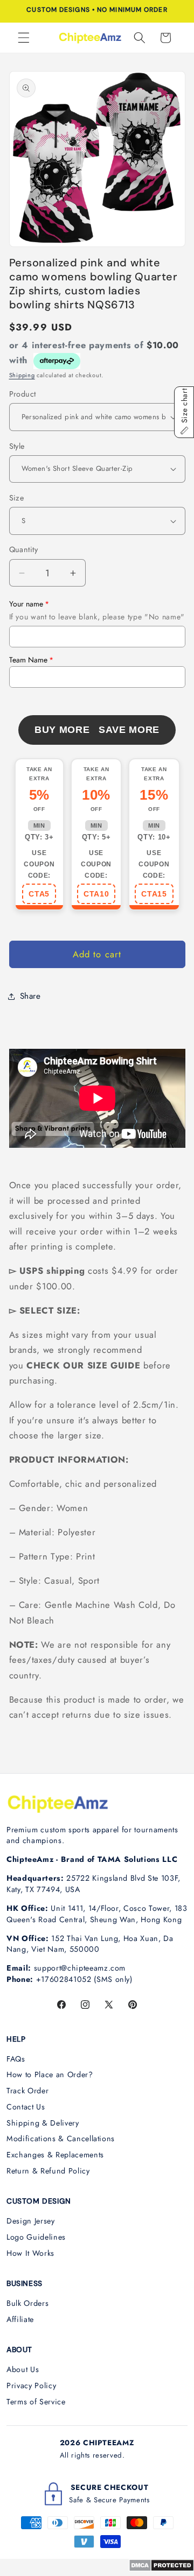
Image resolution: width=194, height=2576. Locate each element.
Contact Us (26, 2107)
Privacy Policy (31, 2386)
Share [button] (30, 996)
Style (17, 446)
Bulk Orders (27, 2303)
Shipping (22, 375)
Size (17, 498)
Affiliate (20, 2319)
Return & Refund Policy (48, 2171)
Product (23, 394)
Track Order (27, 2091)
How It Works (30, 2253)
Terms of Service (36, 2402)
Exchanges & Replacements (55, 2155)
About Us (23, 2369)
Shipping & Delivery (43, 2123)
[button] (24, 38)
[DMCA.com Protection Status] (161, 2568)
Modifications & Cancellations (61, 2139)
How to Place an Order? (50, 2074)
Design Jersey (31, 2221)
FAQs (16, 2059)
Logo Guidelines (36, 2237)
